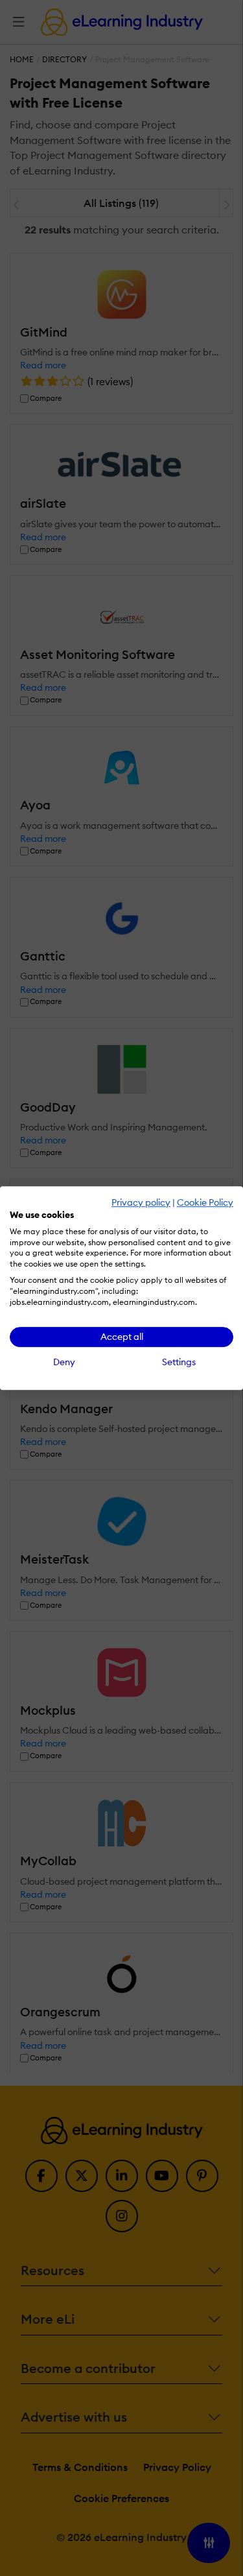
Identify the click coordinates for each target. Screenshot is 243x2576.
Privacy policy (141, 1202)
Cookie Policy (205, 1202)
